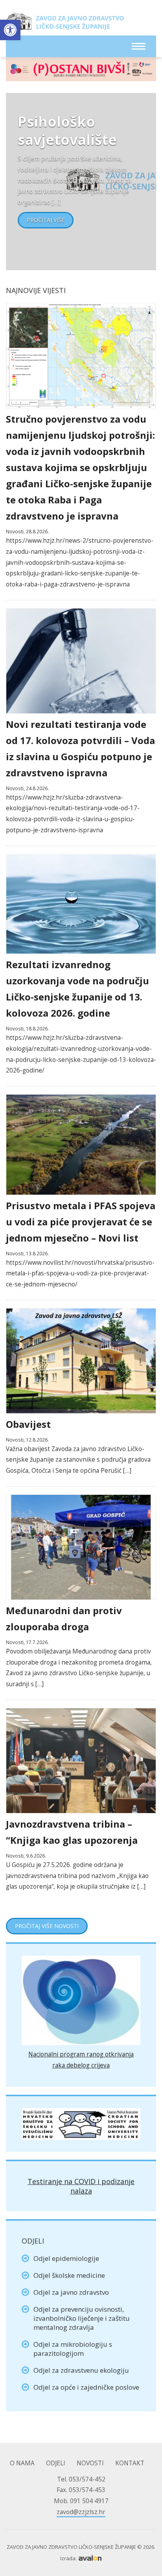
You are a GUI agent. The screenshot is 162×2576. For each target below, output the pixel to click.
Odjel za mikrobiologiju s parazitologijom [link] (73, 2349)
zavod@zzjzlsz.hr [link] (81, 2512)
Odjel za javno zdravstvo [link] (71, 2292)
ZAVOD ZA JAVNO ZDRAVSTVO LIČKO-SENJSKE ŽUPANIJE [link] (65, 24)
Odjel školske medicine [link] (69, 2275)
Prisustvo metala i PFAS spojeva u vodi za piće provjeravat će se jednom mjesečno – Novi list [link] (81, 1222)
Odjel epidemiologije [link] (66, 2258)
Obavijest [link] (28, 1424)
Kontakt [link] (130, 2463)
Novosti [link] (90, 2463)
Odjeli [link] (56, 2463)
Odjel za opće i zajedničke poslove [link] (86, 2387)
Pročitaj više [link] (46, 220)
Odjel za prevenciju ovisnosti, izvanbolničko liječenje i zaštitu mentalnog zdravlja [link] (82, 2318)
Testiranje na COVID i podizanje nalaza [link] (81, 2186)
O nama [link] (22, 2463)
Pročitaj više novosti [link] (47, 1926)
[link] (10, 30)
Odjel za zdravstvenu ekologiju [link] (81, 2370)
